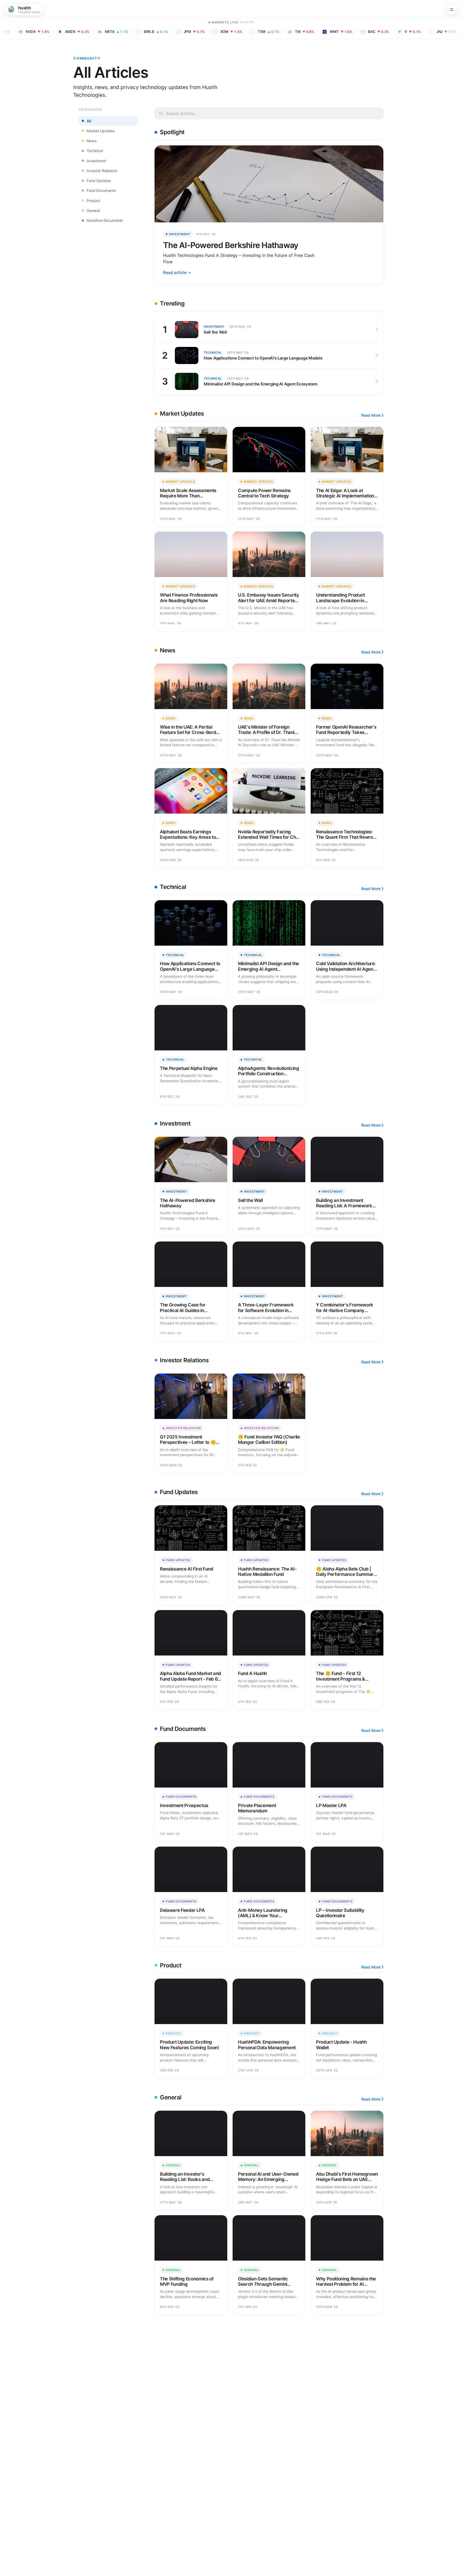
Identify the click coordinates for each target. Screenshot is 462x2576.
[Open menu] (452, 10)
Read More (371, 415)
